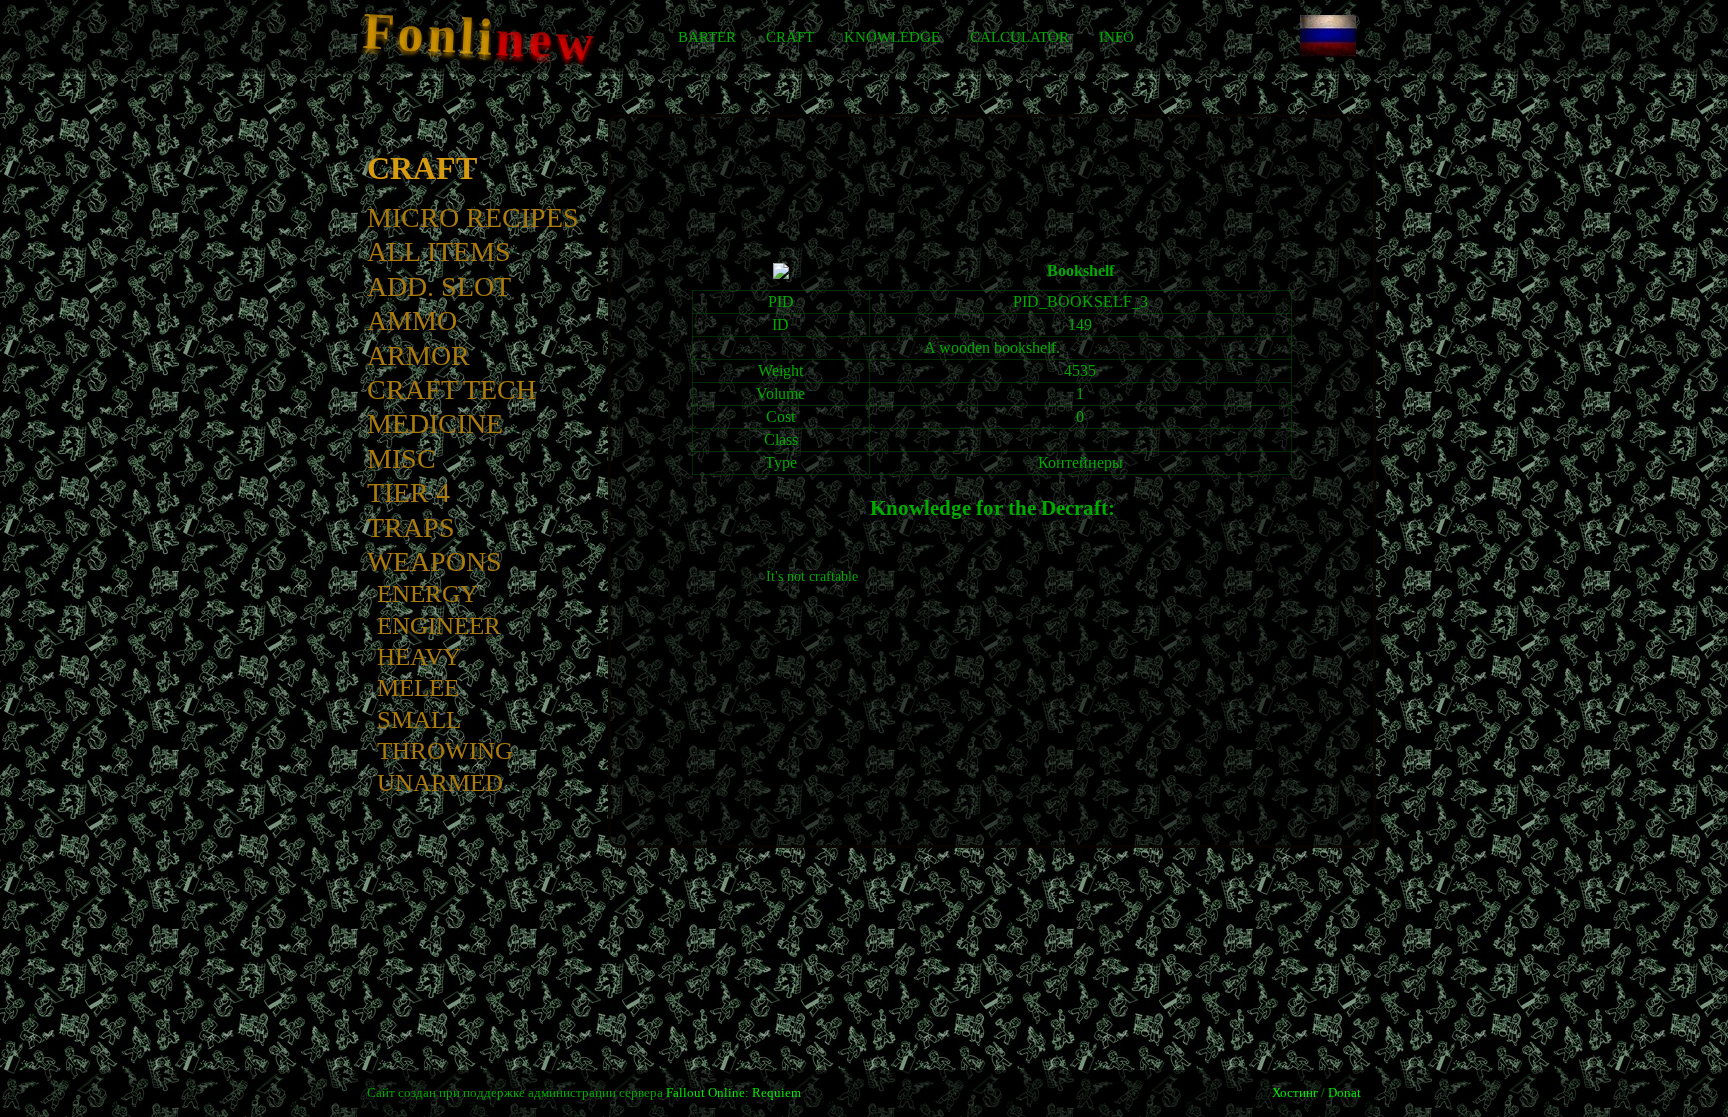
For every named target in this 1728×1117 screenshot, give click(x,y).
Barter (707, 37)
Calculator (1019, 37)
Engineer (439, 625)
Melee (418, 687)
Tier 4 (408, 492)
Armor (418, 355)
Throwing (445, 750)
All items (439, 251)
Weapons (434, 561)
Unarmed (440, 782)
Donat (1344, 1092)
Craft (790, 37)
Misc (401, 458)
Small (419, 719)
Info (1116, 37)
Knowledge (892, 37)
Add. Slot (439, 286)
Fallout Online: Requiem (733, 1092)
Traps (411, 527)
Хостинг (1295, 1092)
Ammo (412, 320)
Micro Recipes (473, 217)
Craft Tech (451, 389)
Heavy (419, 656)
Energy (427, 593)
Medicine (435, 423)
